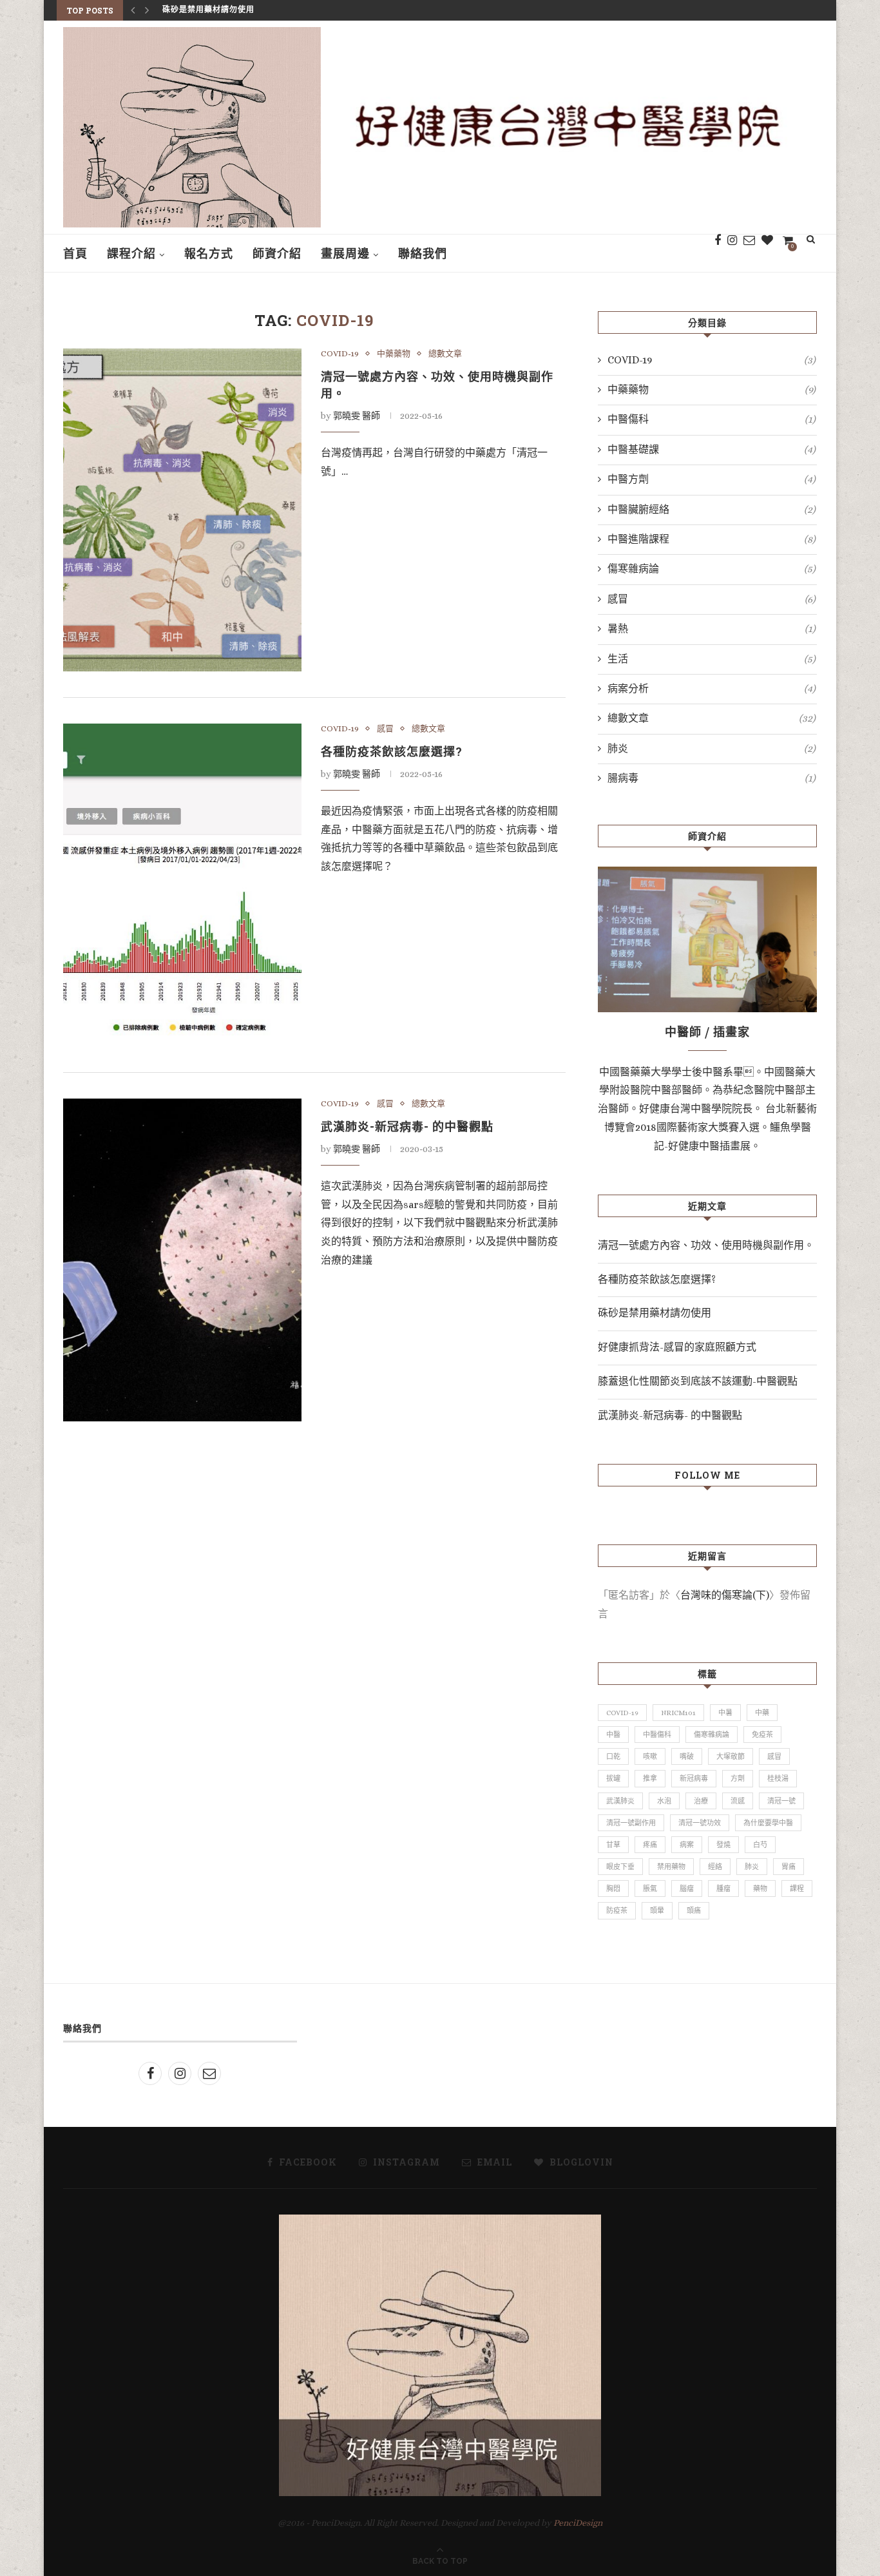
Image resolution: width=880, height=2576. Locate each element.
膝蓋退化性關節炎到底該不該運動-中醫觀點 (698, 1381)
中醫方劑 (712, 479)
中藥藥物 (394, 353)
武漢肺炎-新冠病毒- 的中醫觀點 (407, 1126)
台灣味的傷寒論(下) (725, 1595)
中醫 (613, 1735)
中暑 (725, 1713)
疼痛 (650, 1845)
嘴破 (687, 1757)
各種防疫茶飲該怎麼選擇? (392, 751)
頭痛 (694, 1911)
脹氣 (650, 1889)
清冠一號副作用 (631, 1823)
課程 (797, 1889)
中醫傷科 (712, 419)
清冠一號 (781, 1801)
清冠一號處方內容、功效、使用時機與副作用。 (706, 1245)
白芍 (760, 1845)
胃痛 (789, 1867)
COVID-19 (340, 353)
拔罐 (613, 1779)
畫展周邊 (345, 253)
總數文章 (445, 353)
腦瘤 (687, 1889)
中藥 (762, 1713)
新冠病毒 (694, 1779)
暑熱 (712, 629)
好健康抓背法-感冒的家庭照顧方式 (227, 10)
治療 (701, 1801)
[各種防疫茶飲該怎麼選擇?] (182, 885)
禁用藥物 (671, 1867)
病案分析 (712, 688)
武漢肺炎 (620, 1801)
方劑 (738, 1779)
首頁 (75, 253)
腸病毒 (712, 778)
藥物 (760, 1889)
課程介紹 (131, 253)
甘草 (613, 1845)
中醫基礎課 (712, 449)
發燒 (723, 1845)
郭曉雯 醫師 (357, 416)
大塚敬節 (731, 1757)
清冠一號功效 (700, 1823)
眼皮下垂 (620, 1867)
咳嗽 (650, 1757)
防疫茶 (617, 1911)
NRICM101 (678, 1713)
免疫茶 (762, 1735)
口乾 (613, 1757)
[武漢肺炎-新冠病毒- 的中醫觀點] (182, 1260)
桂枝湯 (778, 1779)
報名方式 (209, 253)
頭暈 (657, 1911)
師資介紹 (277, 253)
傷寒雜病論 (712, 569)
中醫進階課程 (712, 539)
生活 (712, 659)
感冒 (385, 728)
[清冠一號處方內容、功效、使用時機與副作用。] (182, 510)
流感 (738, 1801)
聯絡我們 (423, 253)
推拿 (650, 1779)
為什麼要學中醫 (768, 1823)
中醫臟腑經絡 (712, 509)
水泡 (664, 1801)
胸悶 (613, 1889)
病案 (687, 1845)
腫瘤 (723, 1889)
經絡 (715, 1867)
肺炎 (712, 748)
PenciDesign (578, 2523)
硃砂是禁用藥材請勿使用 (655, 1313)
